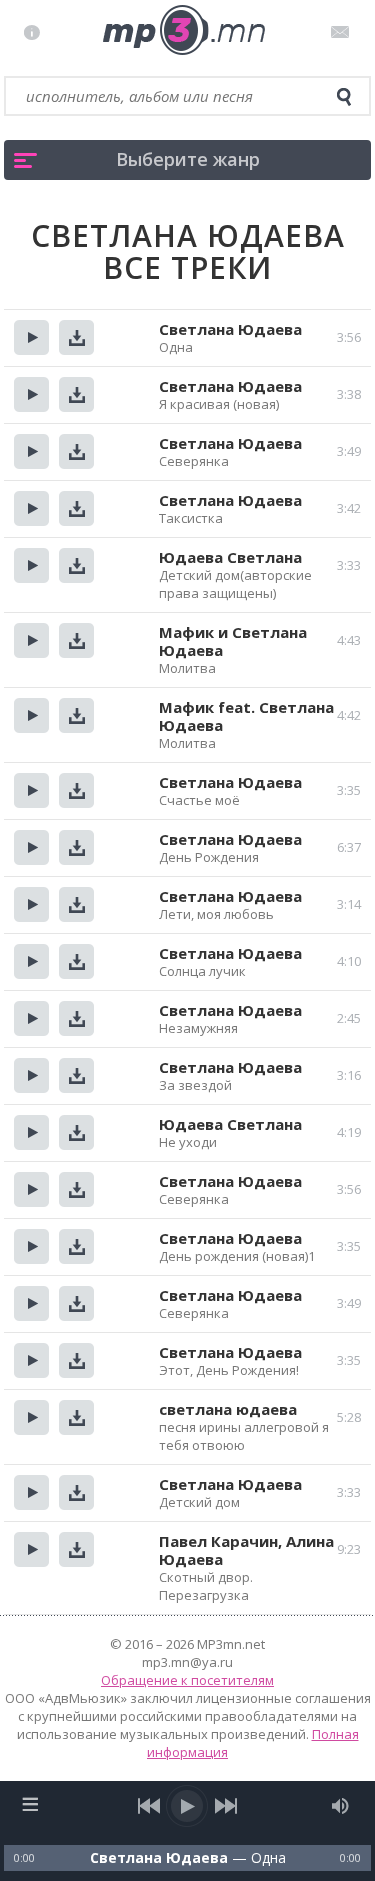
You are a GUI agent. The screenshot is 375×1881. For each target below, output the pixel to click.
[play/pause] (188, 1806)
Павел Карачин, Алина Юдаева (246, 1550)
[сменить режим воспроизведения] (30, 1804)
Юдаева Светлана (230, 557)
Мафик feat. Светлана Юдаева (246, 716)
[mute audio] (340, 1806)
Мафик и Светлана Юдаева (233, 641)
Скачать (76, 337)
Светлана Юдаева (230, 329)
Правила (36, 32)
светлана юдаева (228, 1409)
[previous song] (149, 1806)
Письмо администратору (343, 32)
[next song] (226, 1806)
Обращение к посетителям (187, 1680)
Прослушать (31, 337)
